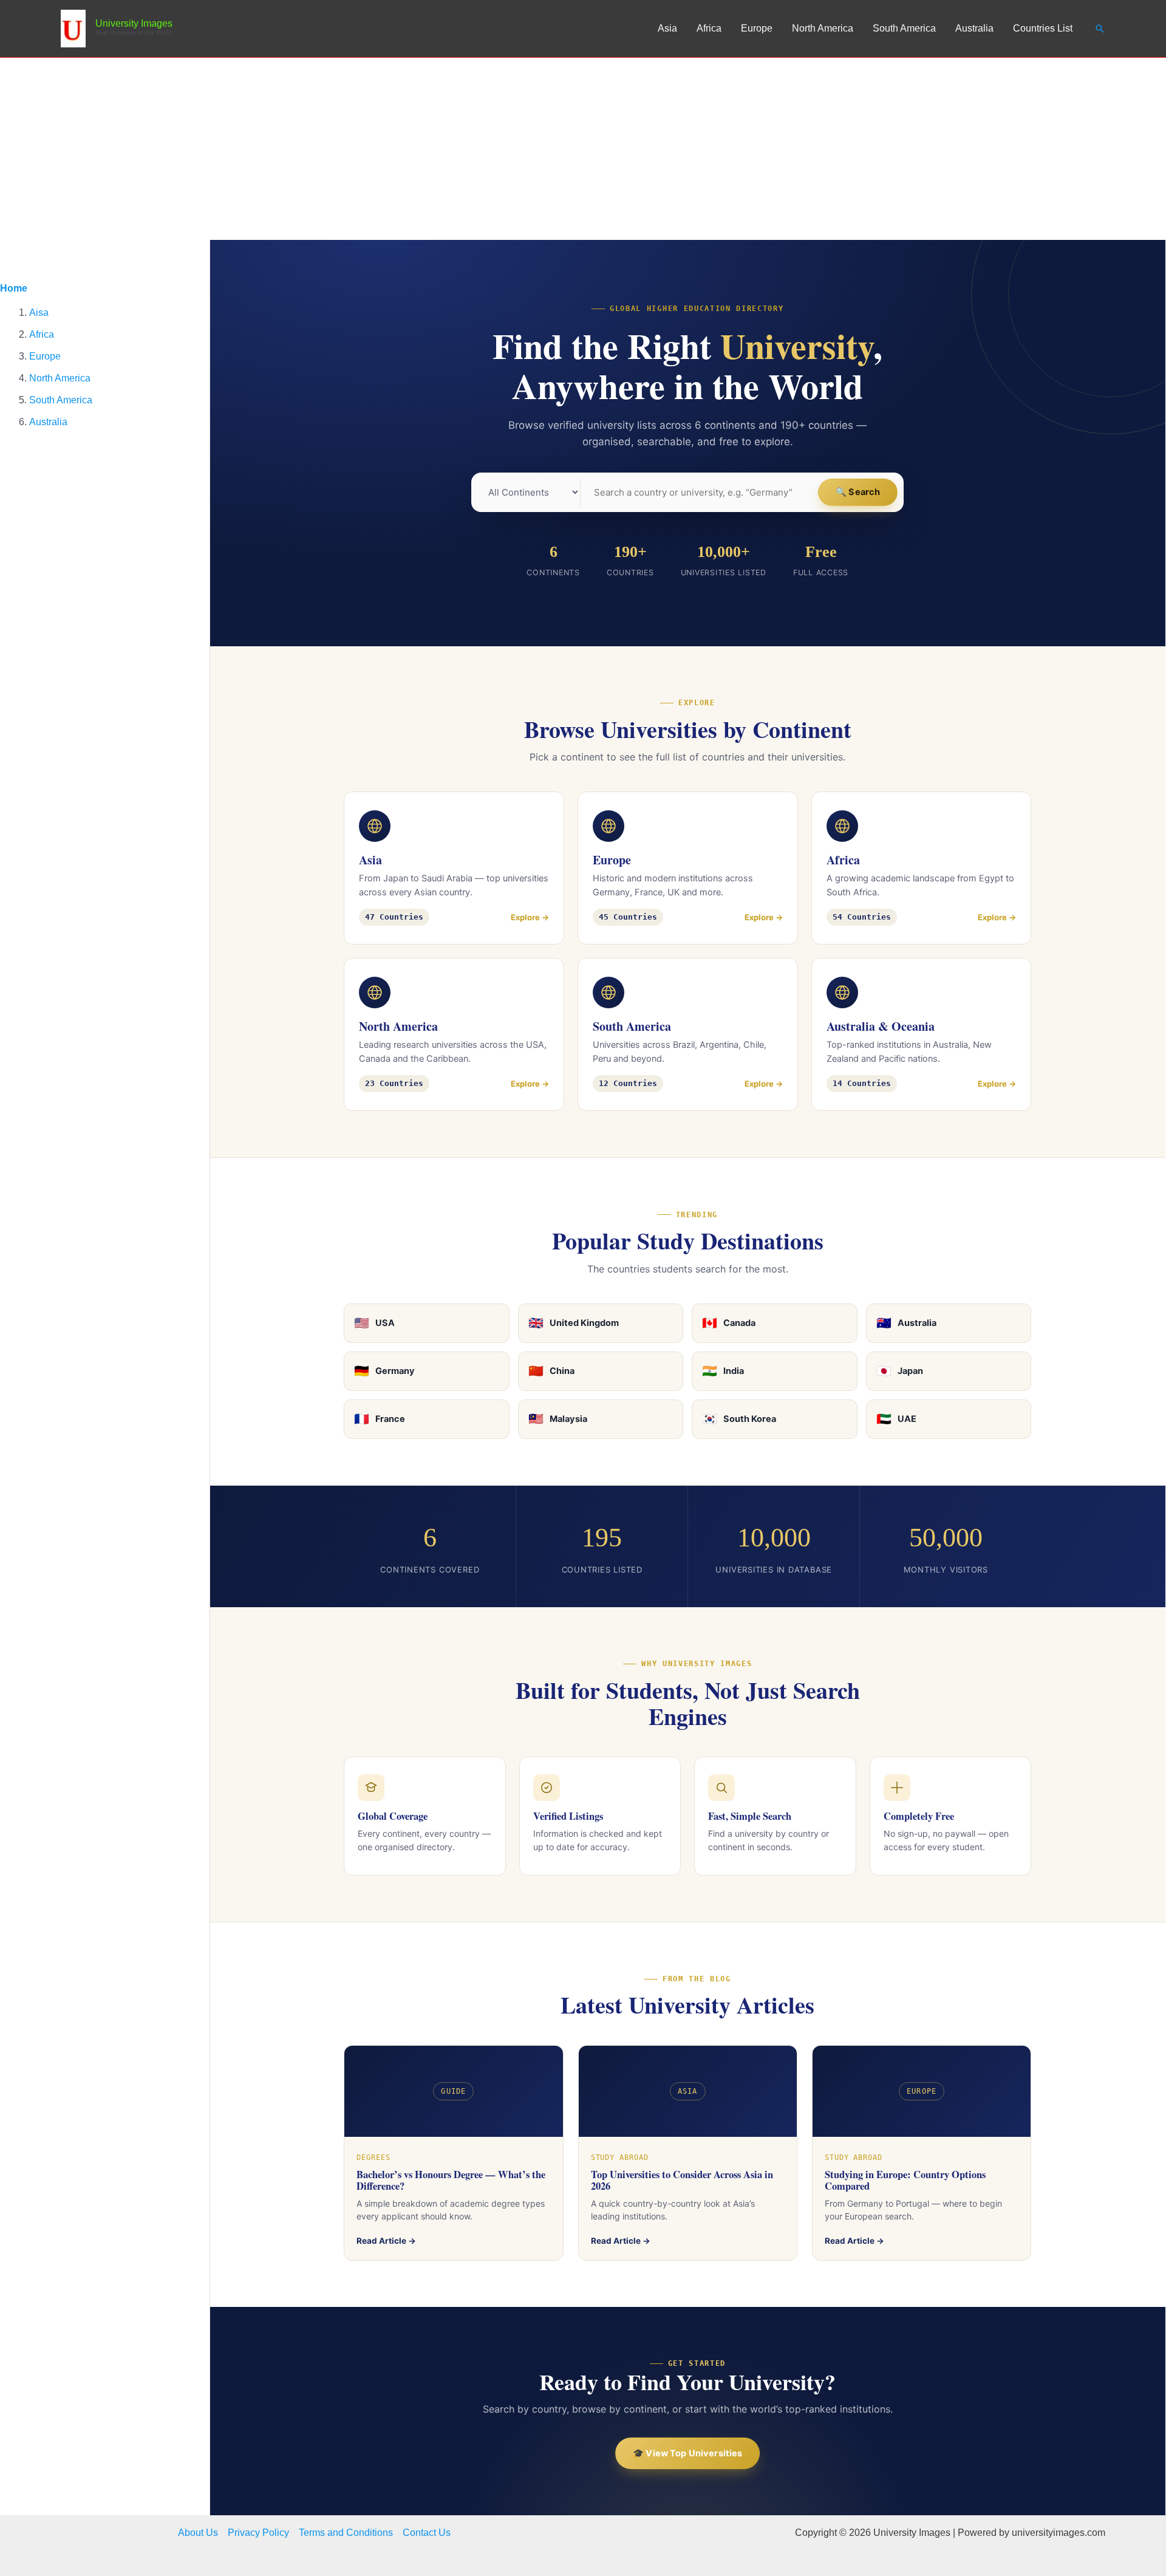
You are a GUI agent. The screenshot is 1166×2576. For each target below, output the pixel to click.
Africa (709, 28)
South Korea (739, 1419)
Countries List (1043, 28)
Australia (974, 28)
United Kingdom (574, 1323)
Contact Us (427, 2533)
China (551, 1371)
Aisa (39, 313)
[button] (1100, 29)
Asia (667, 28)
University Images (134, 23)
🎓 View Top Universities (687, 2453)
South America (904, 28)
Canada (729, 1323)
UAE (896, 1419)
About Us (198, 2533)
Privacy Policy (258, 2533)
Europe (757, 28)
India (723, 1371)
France (380, 1419)
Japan (900, 1371)
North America (823, 28)
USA (374, 1323)
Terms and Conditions (346, 2533)
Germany (384, 1371)
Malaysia (558, 1419)
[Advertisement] (583, 149)
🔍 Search (858, 492)
